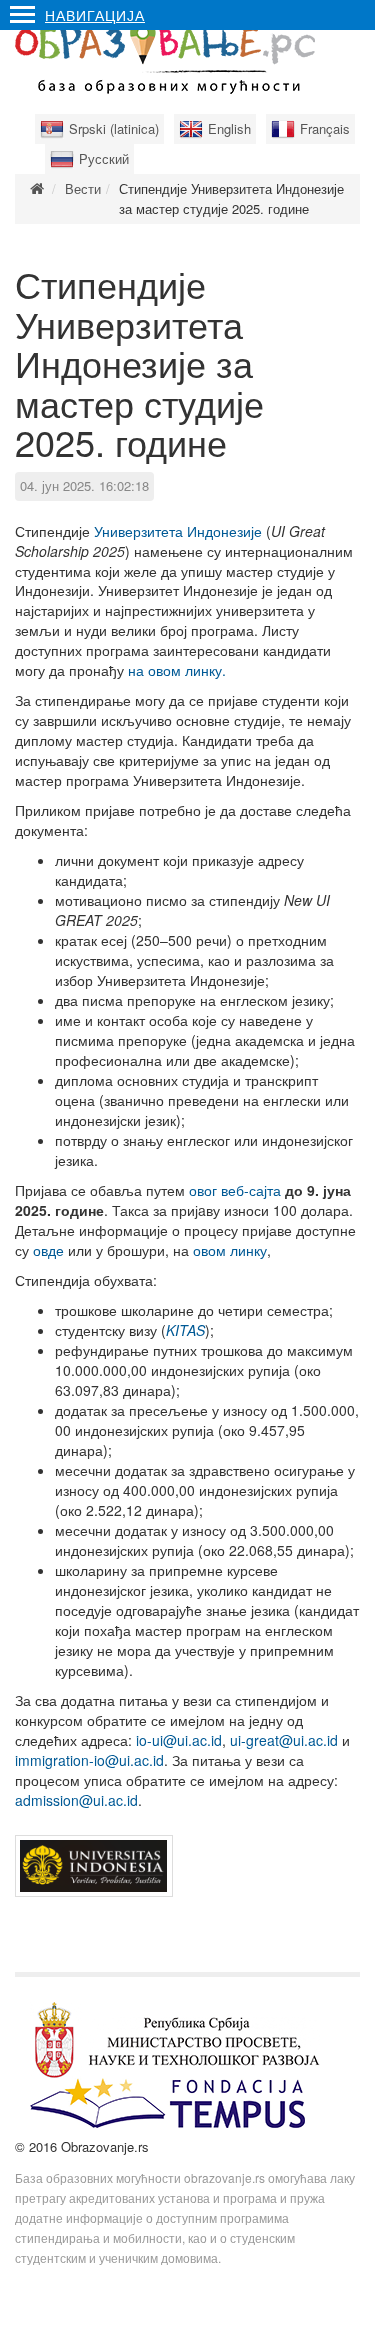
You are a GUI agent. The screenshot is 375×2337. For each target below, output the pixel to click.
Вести (83, 188)
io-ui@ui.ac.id (179, 1740)
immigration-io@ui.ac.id (89, 1760)
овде (48, 1250)
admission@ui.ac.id (76, 1800)
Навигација (95, 15)
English (229, 128)
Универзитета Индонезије (178, 531)
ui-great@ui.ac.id (284, 1740)
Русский (104, 158)
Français (325, 128)
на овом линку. (177, 670)
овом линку (230, 1250)
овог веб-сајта (235, 1190)
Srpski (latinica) (114, 128)
